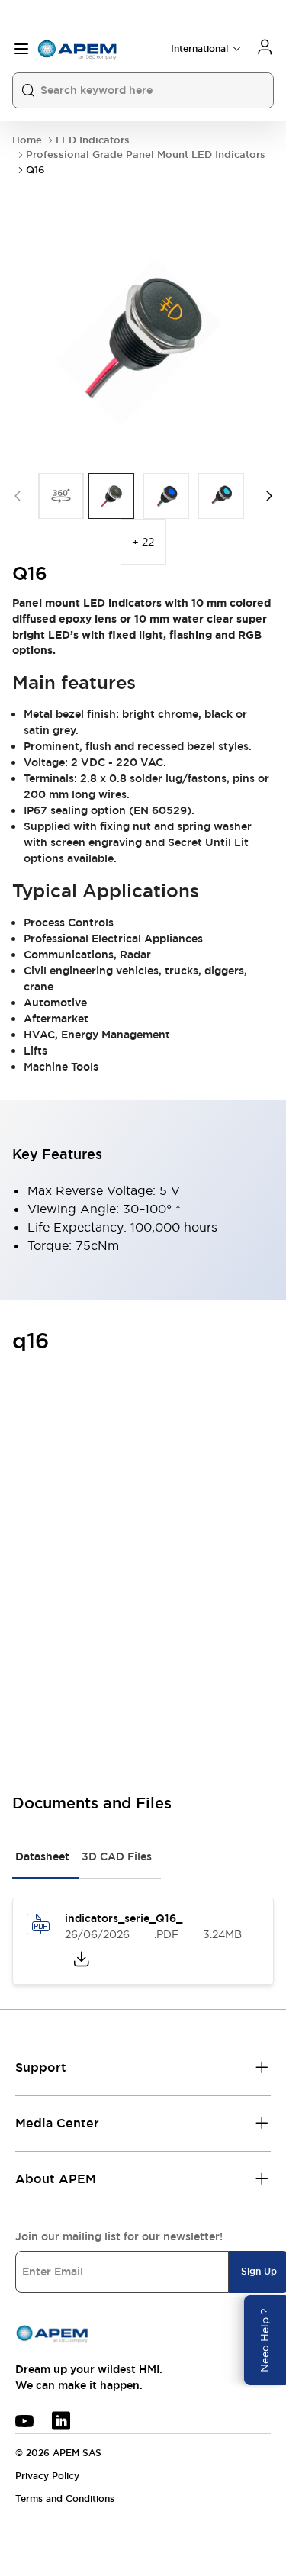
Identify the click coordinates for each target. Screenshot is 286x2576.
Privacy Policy (47, 2476)
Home (27, 140)
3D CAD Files (117, 1856)
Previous (18, 496)
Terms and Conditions (65, 2499)
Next (269, 496)
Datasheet (42, 1856)
